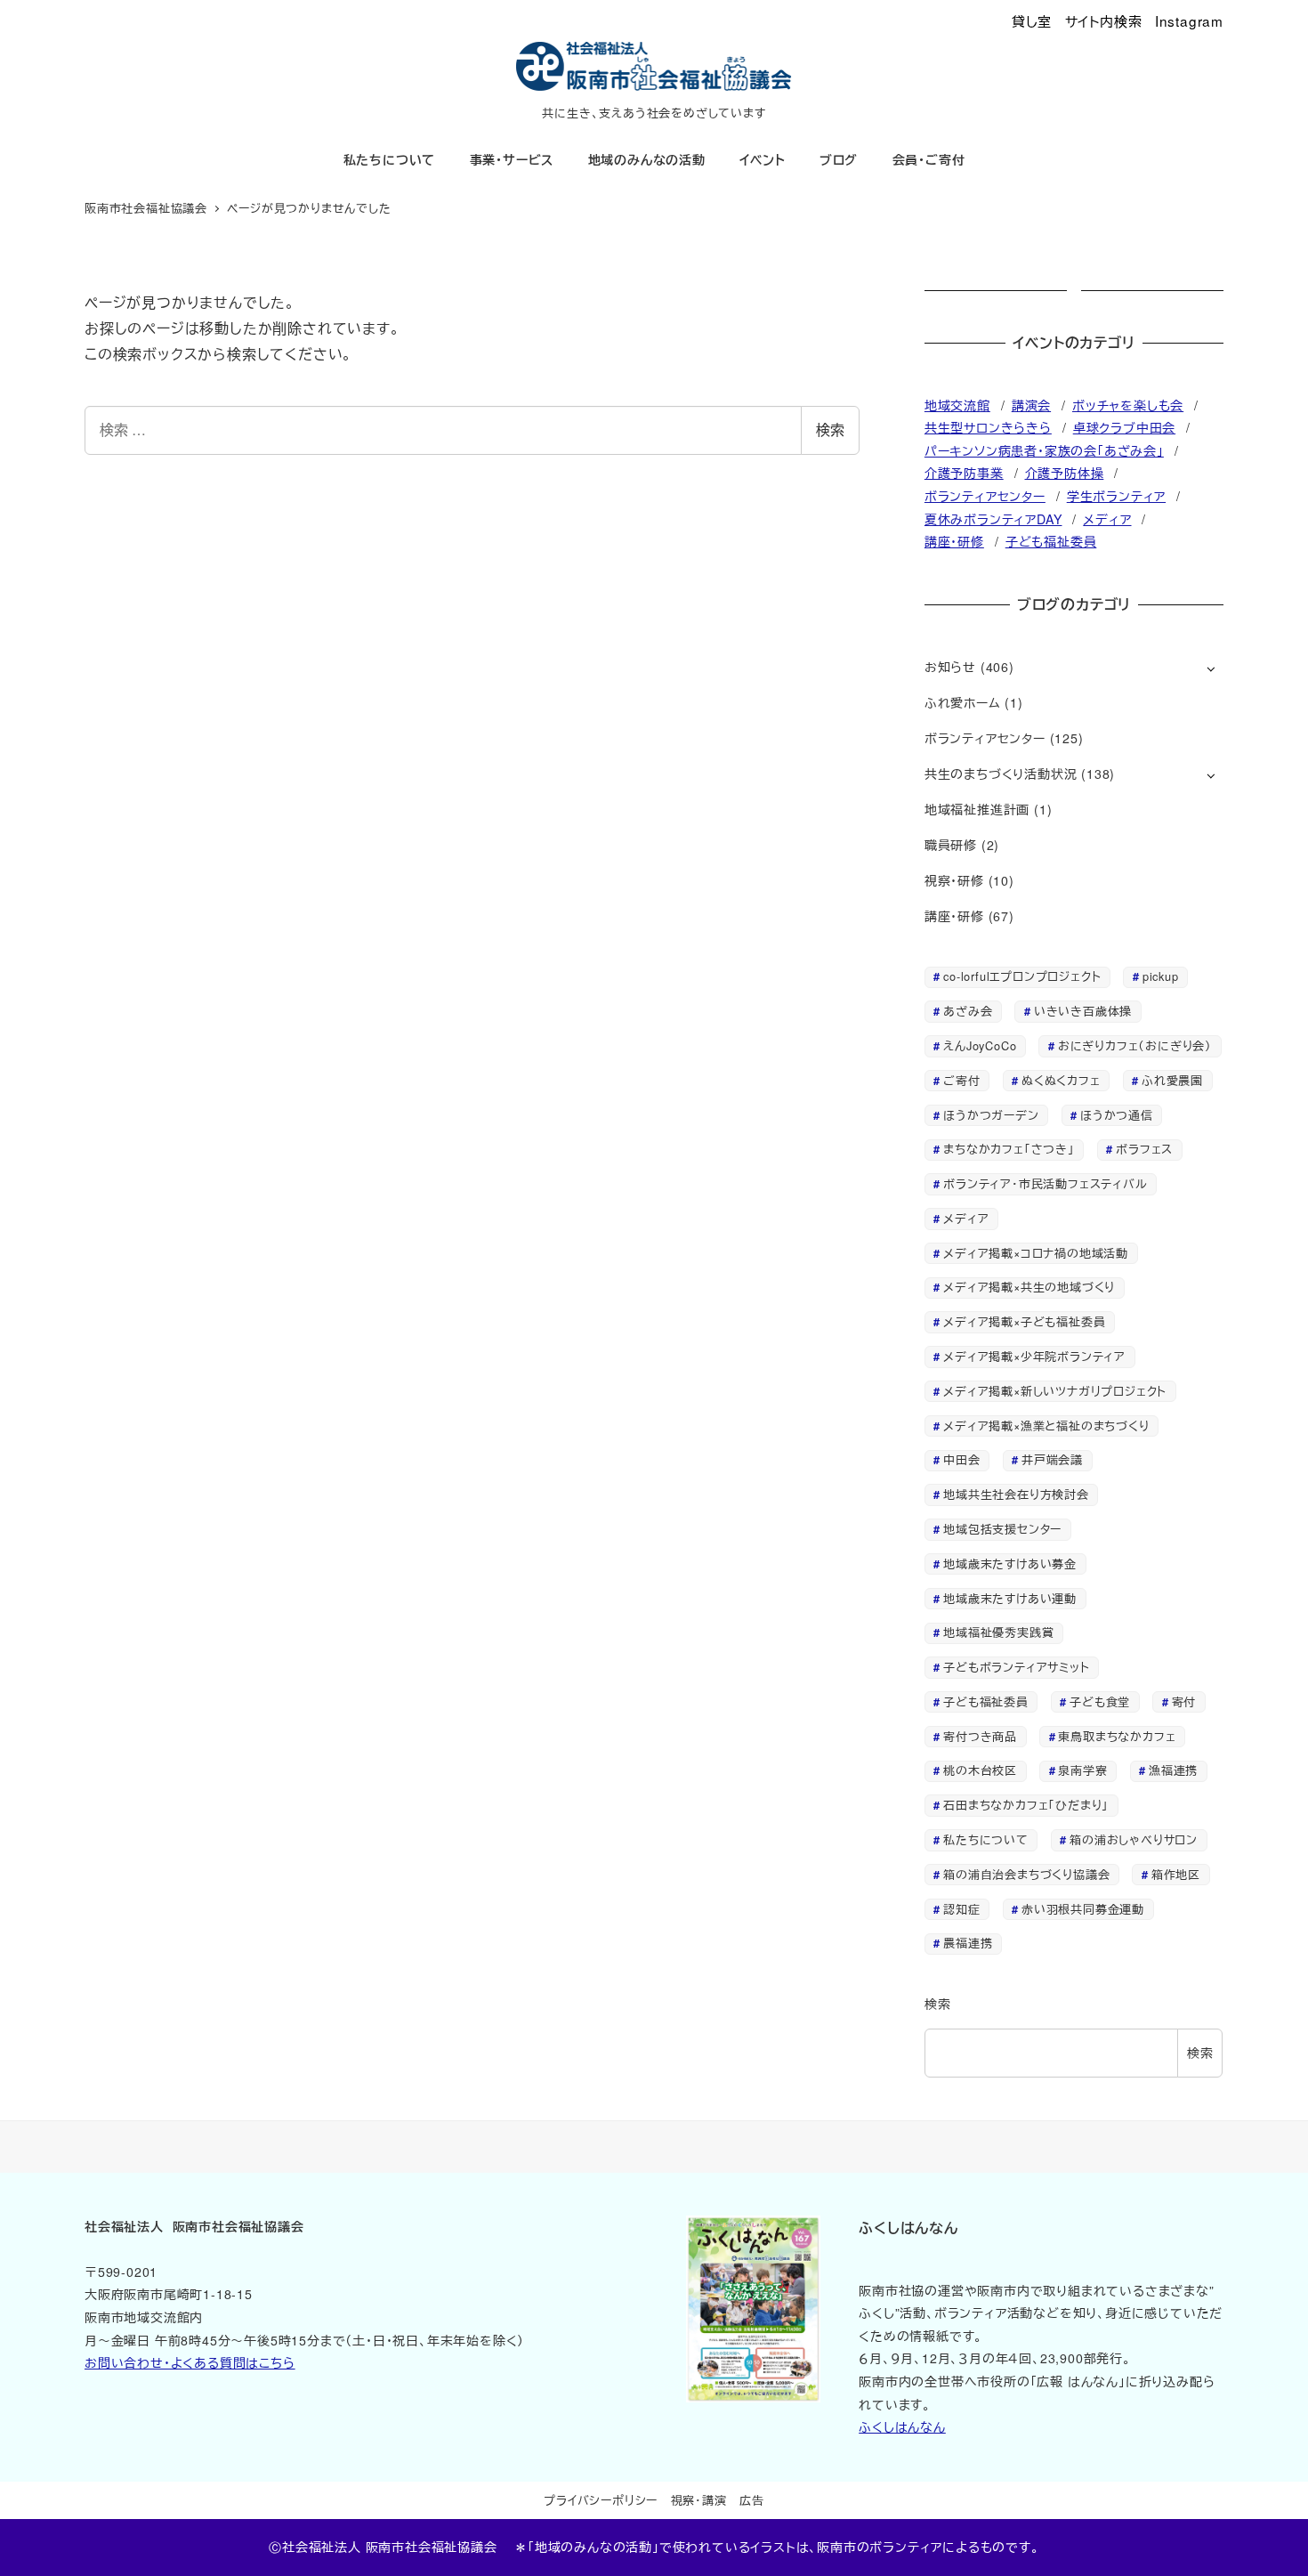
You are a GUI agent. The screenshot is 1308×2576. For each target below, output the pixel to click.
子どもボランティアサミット (1016, 1667)
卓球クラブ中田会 (1124, 427)
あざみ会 (968, 1011)
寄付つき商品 (980, 1736)
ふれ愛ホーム (963, 702)
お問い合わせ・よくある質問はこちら (190, 2362)
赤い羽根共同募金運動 (1083, 1909)
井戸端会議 (1052, 1459)
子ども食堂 (1100, 1701)
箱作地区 (1176, 1874)
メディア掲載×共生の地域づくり (1029, 1287)
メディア (1107, 519)
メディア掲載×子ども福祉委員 (1024, 1321)
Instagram (1189, 20)
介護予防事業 (964, 473)
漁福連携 (1173, 1770)
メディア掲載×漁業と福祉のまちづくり (1046, 1426)
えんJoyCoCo (980, 1045)
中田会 (961, 1459)
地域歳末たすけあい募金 (1010, 1563)
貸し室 (1032, 20)
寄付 (1184, 1701)
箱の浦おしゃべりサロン (1134, 1839)
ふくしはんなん (902, 2426)
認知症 (961, 1909)
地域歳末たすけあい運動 (1010, 1598)
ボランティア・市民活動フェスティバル (1045, 1183)
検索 (830, 429)
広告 (752, 2500)
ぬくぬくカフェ (1061, 1080)
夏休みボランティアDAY (993, 519)
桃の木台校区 (980, 1770)
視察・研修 (954, 880)
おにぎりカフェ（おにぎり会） (1135, 1045)
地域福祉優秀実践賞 (998, 1632)
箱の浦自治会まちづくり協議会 (1026, 1874)
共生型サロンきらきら (988, 427)
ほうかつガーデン (991, 1115)
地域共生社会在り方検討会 (1016, 1494)
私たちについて (986, 1839)
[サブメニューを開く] (1211, 668)
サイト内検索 (1104, 20)
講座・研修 (954, 541)
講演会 (1031, 405)
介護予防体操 (1065, 473)
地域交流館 (957, 405)
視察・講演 (699, 2500)
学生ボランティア (1116, 496)
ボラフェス (1144, 1149)
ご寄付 (961, 1080)
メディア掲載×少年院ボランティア (1034, 1356)
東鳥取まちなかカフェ (1117, 1736)
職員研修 (951, 845)
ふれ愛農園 (1172, 1080)
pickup (1161, 976)
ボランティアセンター (985, 496)
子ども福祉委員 (1051, 541)
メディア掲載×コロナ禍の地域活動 (1036, 1253)
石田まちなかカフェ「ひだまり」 (1026, 1805)
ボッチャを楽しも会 (1128, 405)
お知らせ (950, 667)
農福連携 (968, 1943)
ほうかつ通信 (1117, 1115)
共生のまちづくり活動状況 (1001, 774)
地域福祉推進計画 (977, 809)
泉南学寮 (1082, 1770)
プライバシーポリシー (601, 2500)
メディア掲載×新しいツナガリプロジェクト (1055, 1391)
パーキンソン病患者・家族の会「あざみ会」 (1044, 450)
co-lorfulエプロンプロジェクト (1022, 976)
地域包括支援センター (1002, 1529)
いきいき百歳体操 (1083, 1011)
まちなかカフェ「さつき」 (1009, 1149)
